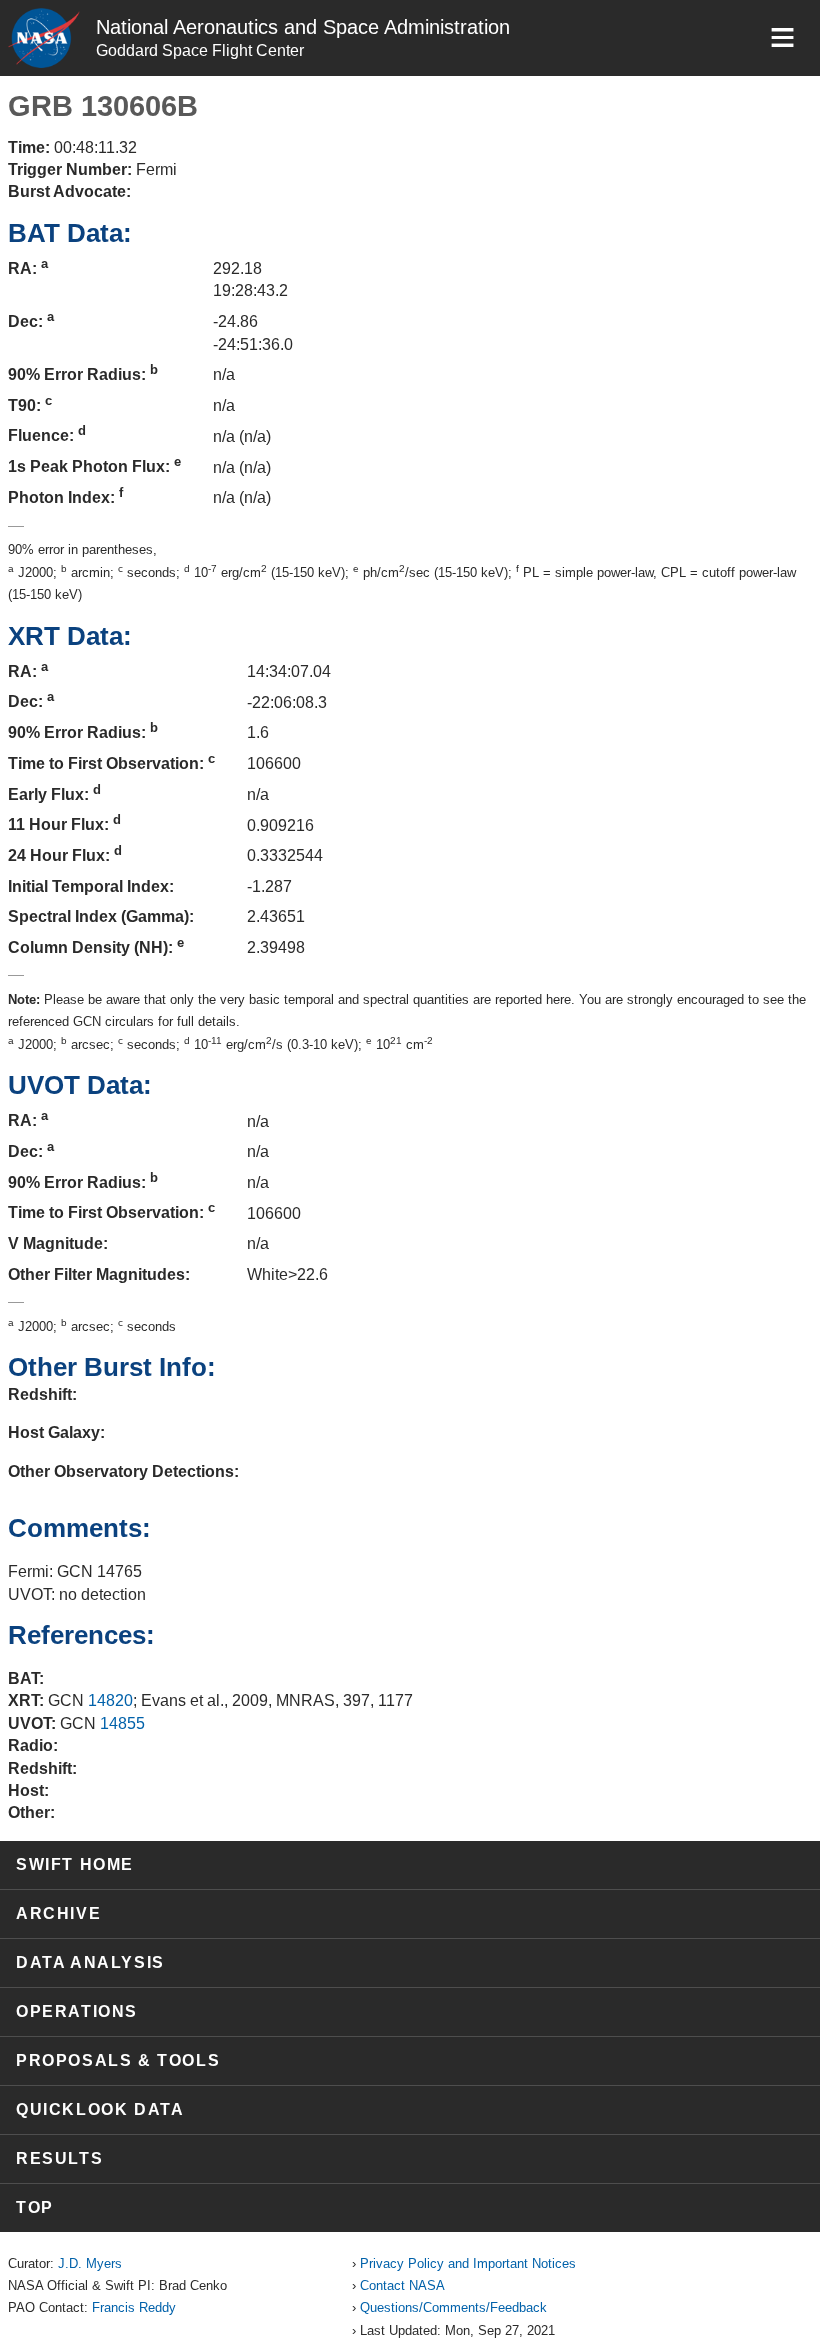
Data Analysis (90, 1962)
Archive (58, 1913)
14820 (110, 1700)
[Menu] (782, 37)
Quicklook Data (100, 2109)
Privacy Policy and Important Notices (468, 2263)
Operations (77, 2011)
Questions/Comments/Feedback (453, 2307)
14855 (122, 1723)
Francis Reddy (134, 2307)
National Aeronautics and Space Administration (303, 27)
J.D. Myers (90, 2263)
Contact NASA (402, 2285)
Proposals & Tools (118, 2060)
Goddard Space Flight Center (200, 50)
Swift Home (75, 1864)
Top (35, 2207)
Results (59, 2158)
